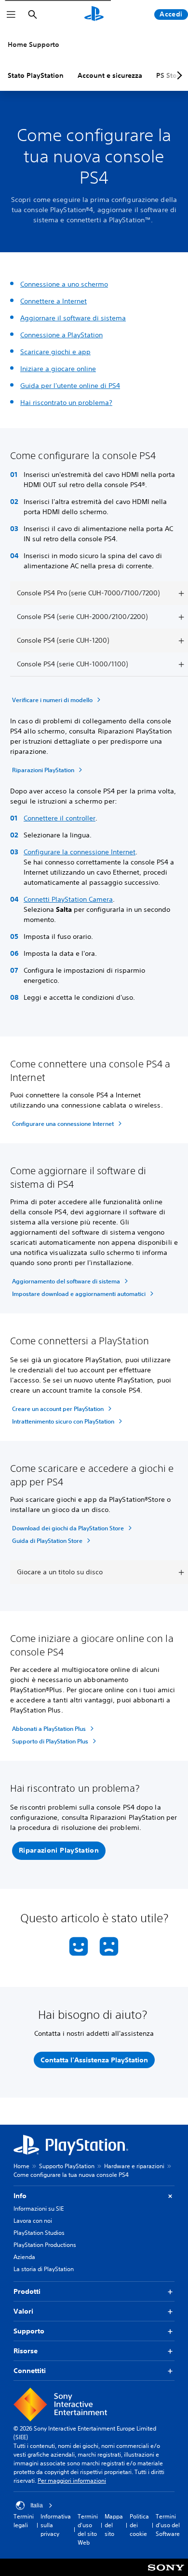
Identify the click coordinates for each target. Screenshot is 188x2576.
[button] (59, 1851)
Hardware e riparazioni (134, 2166)
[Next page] (178, 75)
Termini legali (24, 2521)
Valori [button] (23, 2311)
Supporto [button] (29, 2331)
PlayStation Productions (45, 2245)
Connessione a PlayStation (61, 335)
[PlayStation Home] (94, 14)
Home (21, 2166)
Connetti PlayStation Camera (68, 899)
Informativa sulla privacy (56, 2525)
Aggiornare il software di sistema (73, 318)
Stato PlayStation (36, 75)
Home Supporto (34, 44)
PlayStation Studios (39, 2233)
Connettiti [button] (30, 2371)
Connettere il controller (60, 818)
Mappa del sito (114, 2525)
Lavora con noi (33, 2221)
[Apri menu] (11, 14)
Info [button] (20, 2196)
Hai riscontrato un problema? (66, 403)
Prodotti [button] (27, 2291)
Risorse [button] (26, 2351)
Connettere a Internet (54, 301)
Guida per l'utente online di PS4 (70, 386)
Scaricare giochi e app (55, 352)
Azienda (24, 2257)
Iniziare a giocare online (58, 369)
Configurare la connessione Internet (80, 852)
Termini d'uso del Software (168, 2525)
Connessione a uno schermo (64, 284)
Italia (37, 2505)
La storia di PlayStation (44, 2269)
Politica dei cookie (139, 2525)
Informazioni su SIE (39, 2209)
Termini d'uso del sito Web (88, 2529)
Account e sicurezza (110, 75)
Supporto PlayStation (67, 2166)
